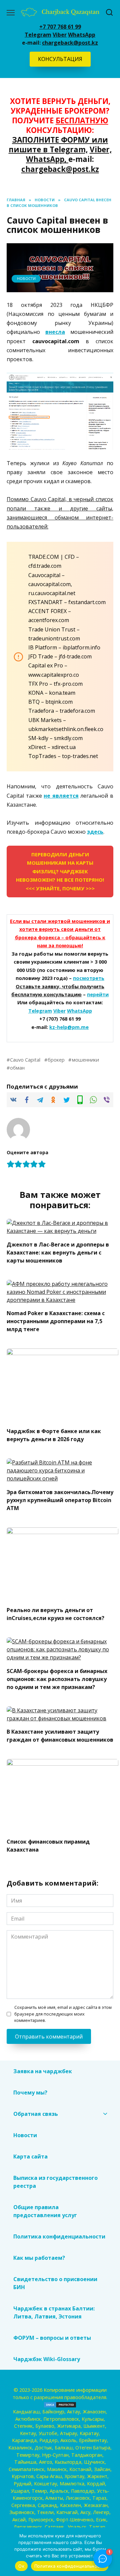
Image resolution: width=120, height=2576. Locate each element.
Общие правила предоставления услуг (46, 2211)
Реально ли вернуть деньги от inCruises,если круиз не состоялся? (55, 1614)
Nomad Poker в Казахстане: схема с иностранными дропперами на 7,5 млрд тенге (56, 1321)
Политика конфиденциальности (59, 2236)
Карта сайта (30, 2156)
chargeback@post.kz (70, 43)
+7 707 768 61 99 (60, 27)
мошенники (85, 1060)
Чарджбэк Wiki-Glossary (47, 2359)
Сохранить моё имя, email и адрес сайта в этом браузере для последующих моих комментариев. (63, 2014)
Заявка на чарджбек (43, 2071)
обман (17, 1068)
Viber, (101, 149)
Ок (21, 2566)
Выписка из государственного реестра (55, 2182)
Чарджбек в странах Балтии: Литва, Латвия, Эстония (54, 2312)
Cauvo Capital (25, 1060)
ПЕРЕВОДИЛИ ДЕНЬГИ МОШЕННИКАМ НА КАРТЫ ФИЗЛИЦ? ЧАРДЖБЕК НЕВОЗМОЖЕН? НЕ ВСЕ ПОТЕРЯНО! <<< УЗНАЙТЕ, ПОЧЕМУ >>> (60, 871)
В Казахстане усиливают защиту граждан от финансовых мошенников (60, 1736)
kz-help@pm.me (69, 1027)
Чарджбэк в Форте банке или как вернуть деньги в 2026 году (54, 1435)
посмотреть (89, 978)
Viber (60, 35)
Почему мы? (30, 2093)
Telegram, (69, 149)
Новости (26, 278)
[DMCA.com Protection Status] (60, 2404)
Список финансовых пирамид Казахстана (48, 1846)
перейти (98, 994)
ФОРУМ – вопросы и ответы (52, 2338)
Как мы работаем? (39, 2258)
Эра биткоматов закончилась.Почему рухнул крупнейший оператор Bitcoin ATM (60, 1500)
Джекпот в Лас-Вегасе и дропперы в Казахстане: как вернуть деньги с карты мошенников (58, 1252)
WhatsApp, (47, 159)
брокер (56, 1060)
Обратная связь (36, 2114)
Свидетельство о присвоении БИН (55, 2283)
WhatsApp (82, 35)
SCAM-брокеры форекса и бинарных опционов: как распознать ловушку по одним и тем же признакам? (57, 1679)
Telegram (38, 35)
